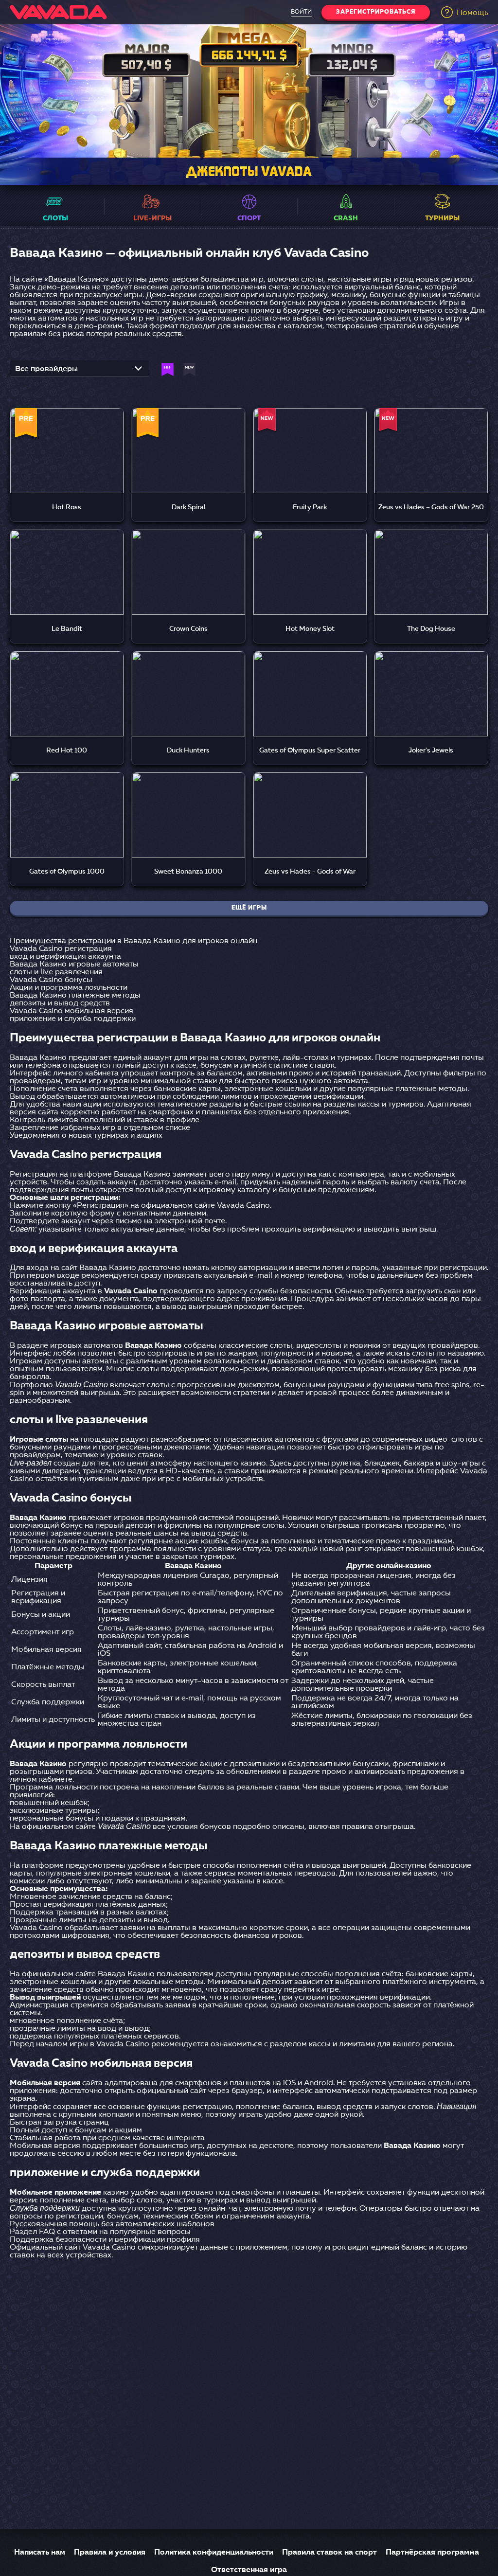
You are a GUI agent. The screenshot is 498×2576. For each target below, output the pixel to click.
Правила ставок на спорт (329, 2553)
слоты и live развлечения (56, 972)
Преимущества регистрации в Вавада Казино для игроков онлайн (133, 941)
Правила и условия (110, 2553)
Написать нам (40, 2553)
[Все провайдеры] (80, 372)
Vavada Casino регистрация (61, 949)
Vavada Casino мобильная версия (71, 1011)
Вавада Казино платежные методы (75, 996)
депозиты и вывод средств (60, 1003)
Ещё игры (249, 908)
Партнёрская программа (432, 2553)
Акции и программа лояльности (69, 988)
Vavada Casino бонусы (51, 980)
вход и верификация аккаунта (65, 957)
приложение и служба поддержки (73, 1019)
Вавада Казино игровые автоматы (74, 965)
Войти (301, 12)
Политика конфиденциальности (214, 2553)
